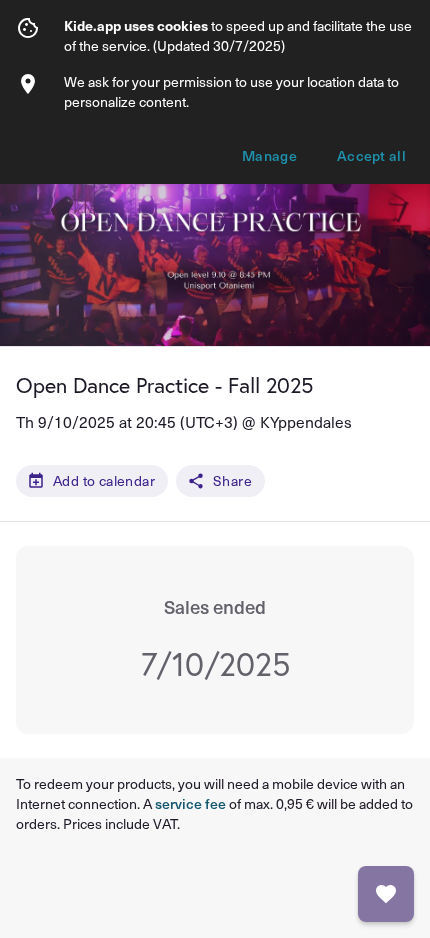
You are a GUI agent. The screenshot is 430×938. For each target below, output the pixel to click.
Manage (269, 155)
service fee (190, 803)
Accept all (371, 155)
